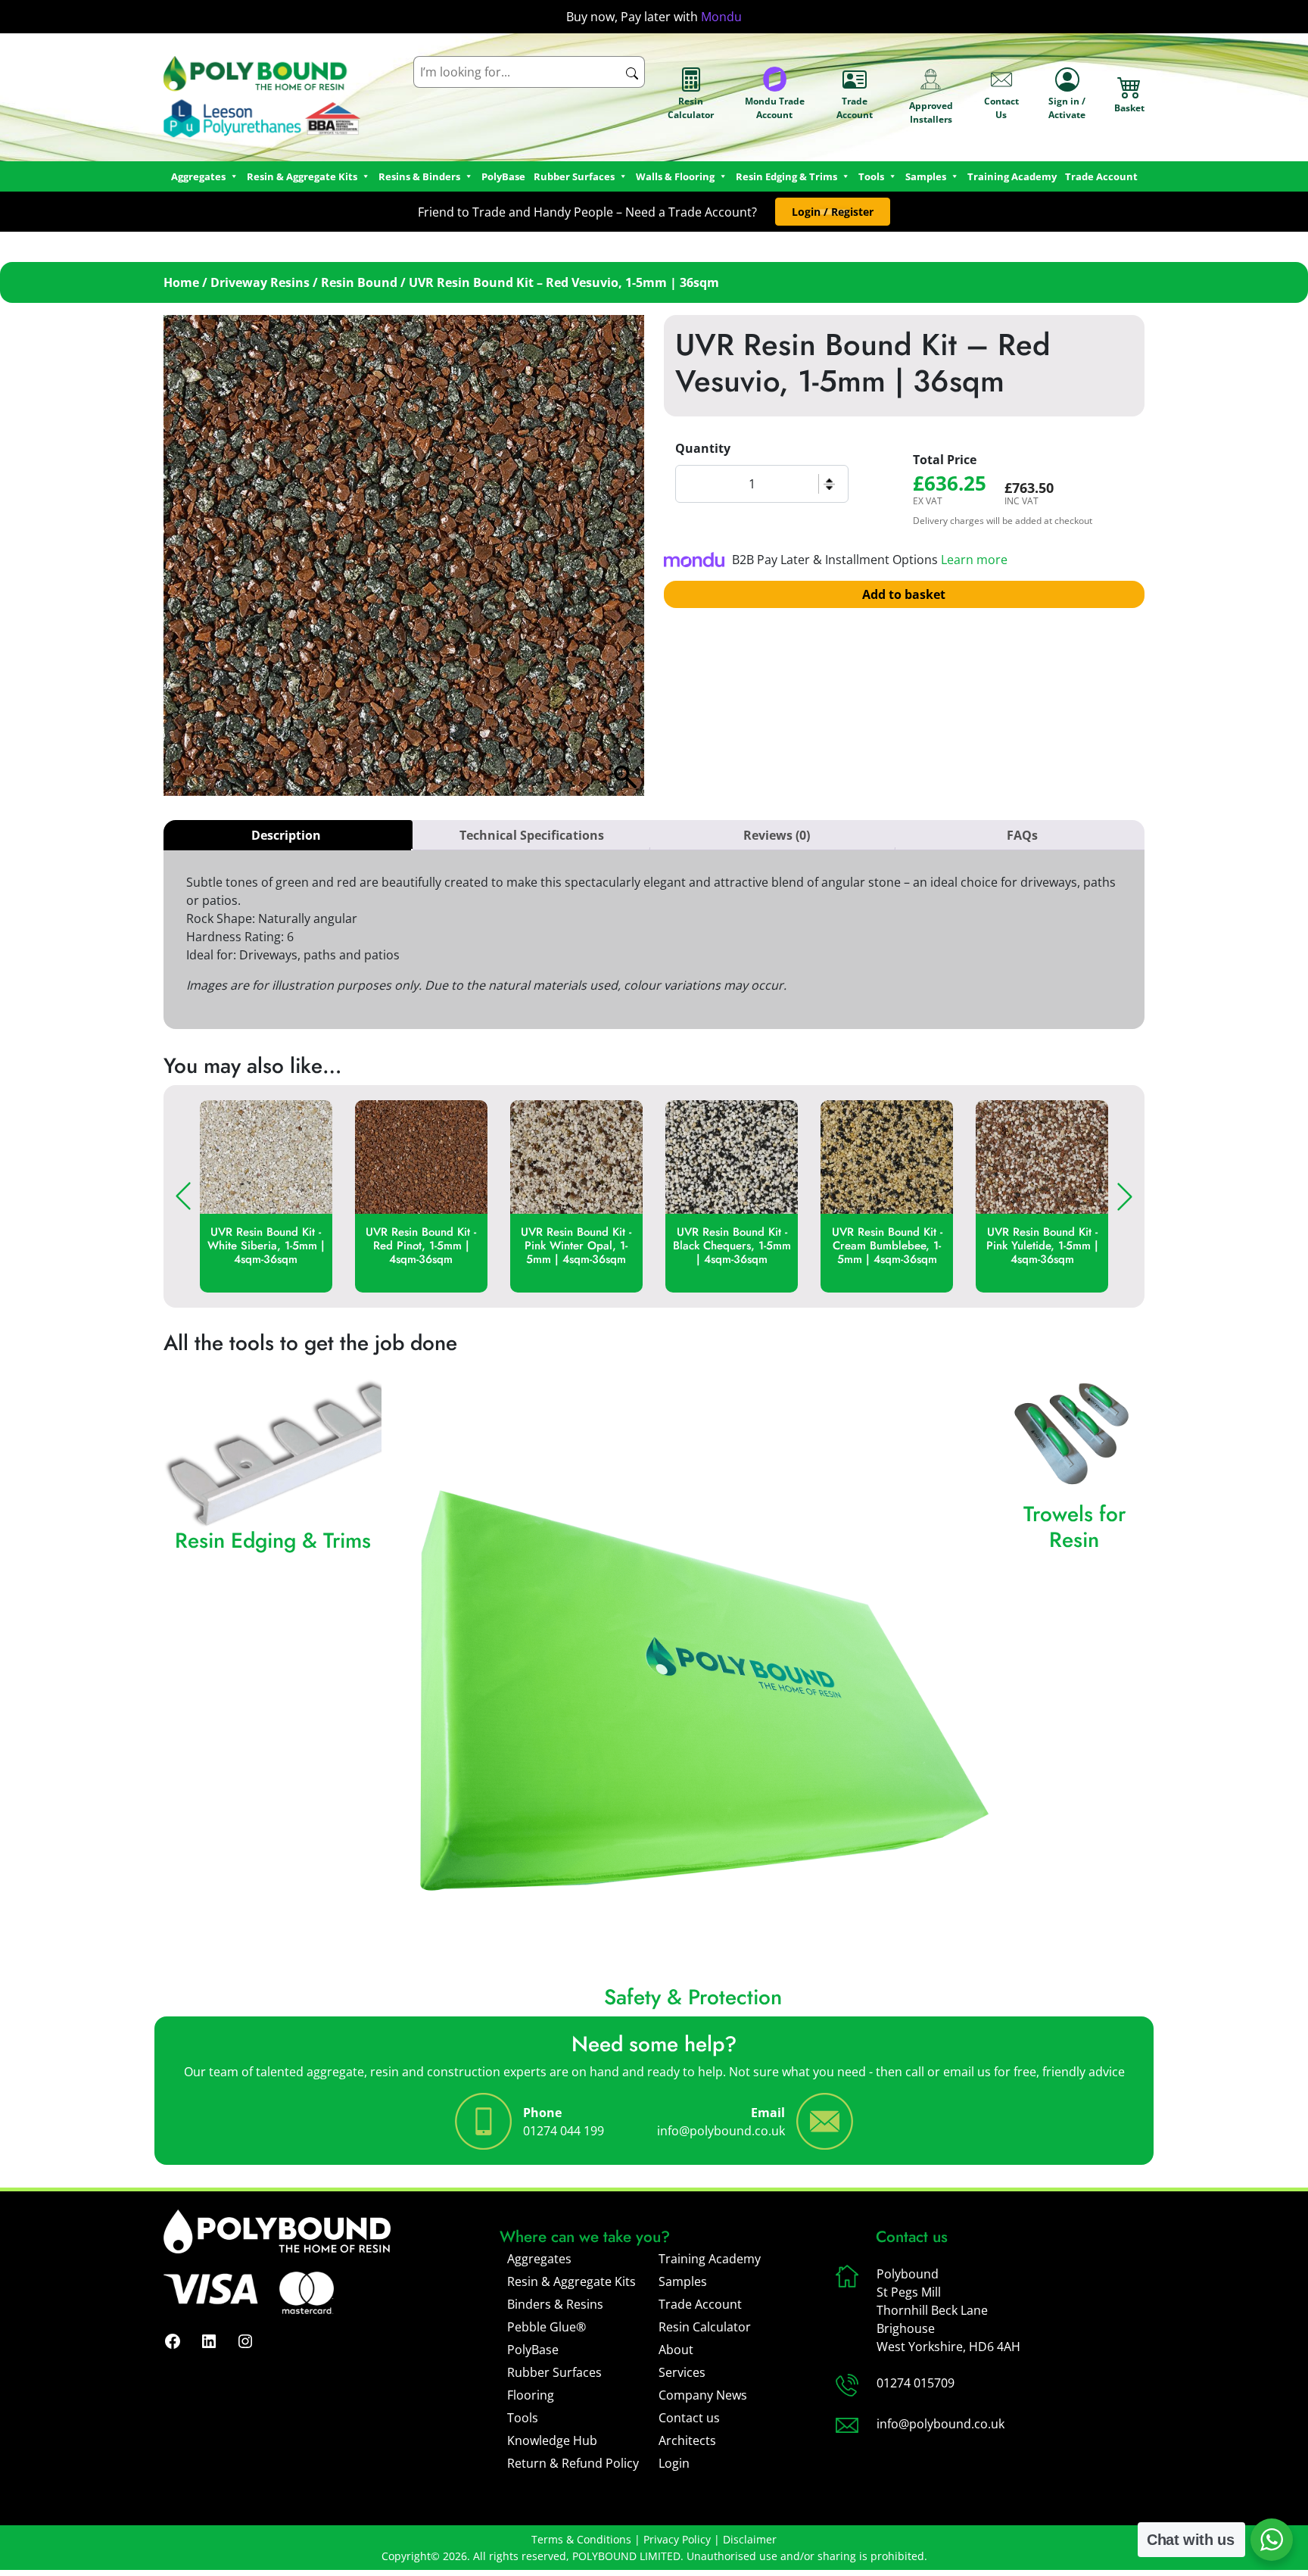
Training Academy (1012, 176)
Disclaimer (750, 2539)
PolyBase (503, 176)
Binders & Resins (555, 2304)
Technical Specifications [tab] (532, 835)
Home (181, 282)
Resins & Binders (419, 176)
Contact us (689, 2418)
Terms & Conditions (581, 2539)
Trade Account (855, 108)
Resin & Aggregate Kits (571, 2281)
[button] (832, 212)
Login (674, 2463)
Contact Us (1001, 108)
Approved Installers (931, 112)
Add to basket (904, 594)
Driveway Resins (260, 282)
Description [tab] (286, 835)
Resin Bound (359, 282)
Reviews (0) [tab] (777, 835)
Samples (683, 2281)
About (676, 2350)
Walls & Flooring (675, 176)
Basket (1129, 108)
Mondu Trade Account (775, 108)
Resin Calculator (691, 108)
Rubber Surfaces (574, 176)
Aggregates (539, 2259)
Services (682, 2372)
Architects (687, 2440)
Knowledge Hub (552, 2440)
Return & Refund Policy (573, 2463)
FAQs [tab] (1022, 835)
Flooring (531, 2395)
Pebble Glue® (547, 2327)
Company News (703, 2395)
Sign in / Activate (1067, 108)
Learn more (974, 560)
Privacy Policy (677, 2539)
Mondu (721, 17)
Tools (871, 176)
